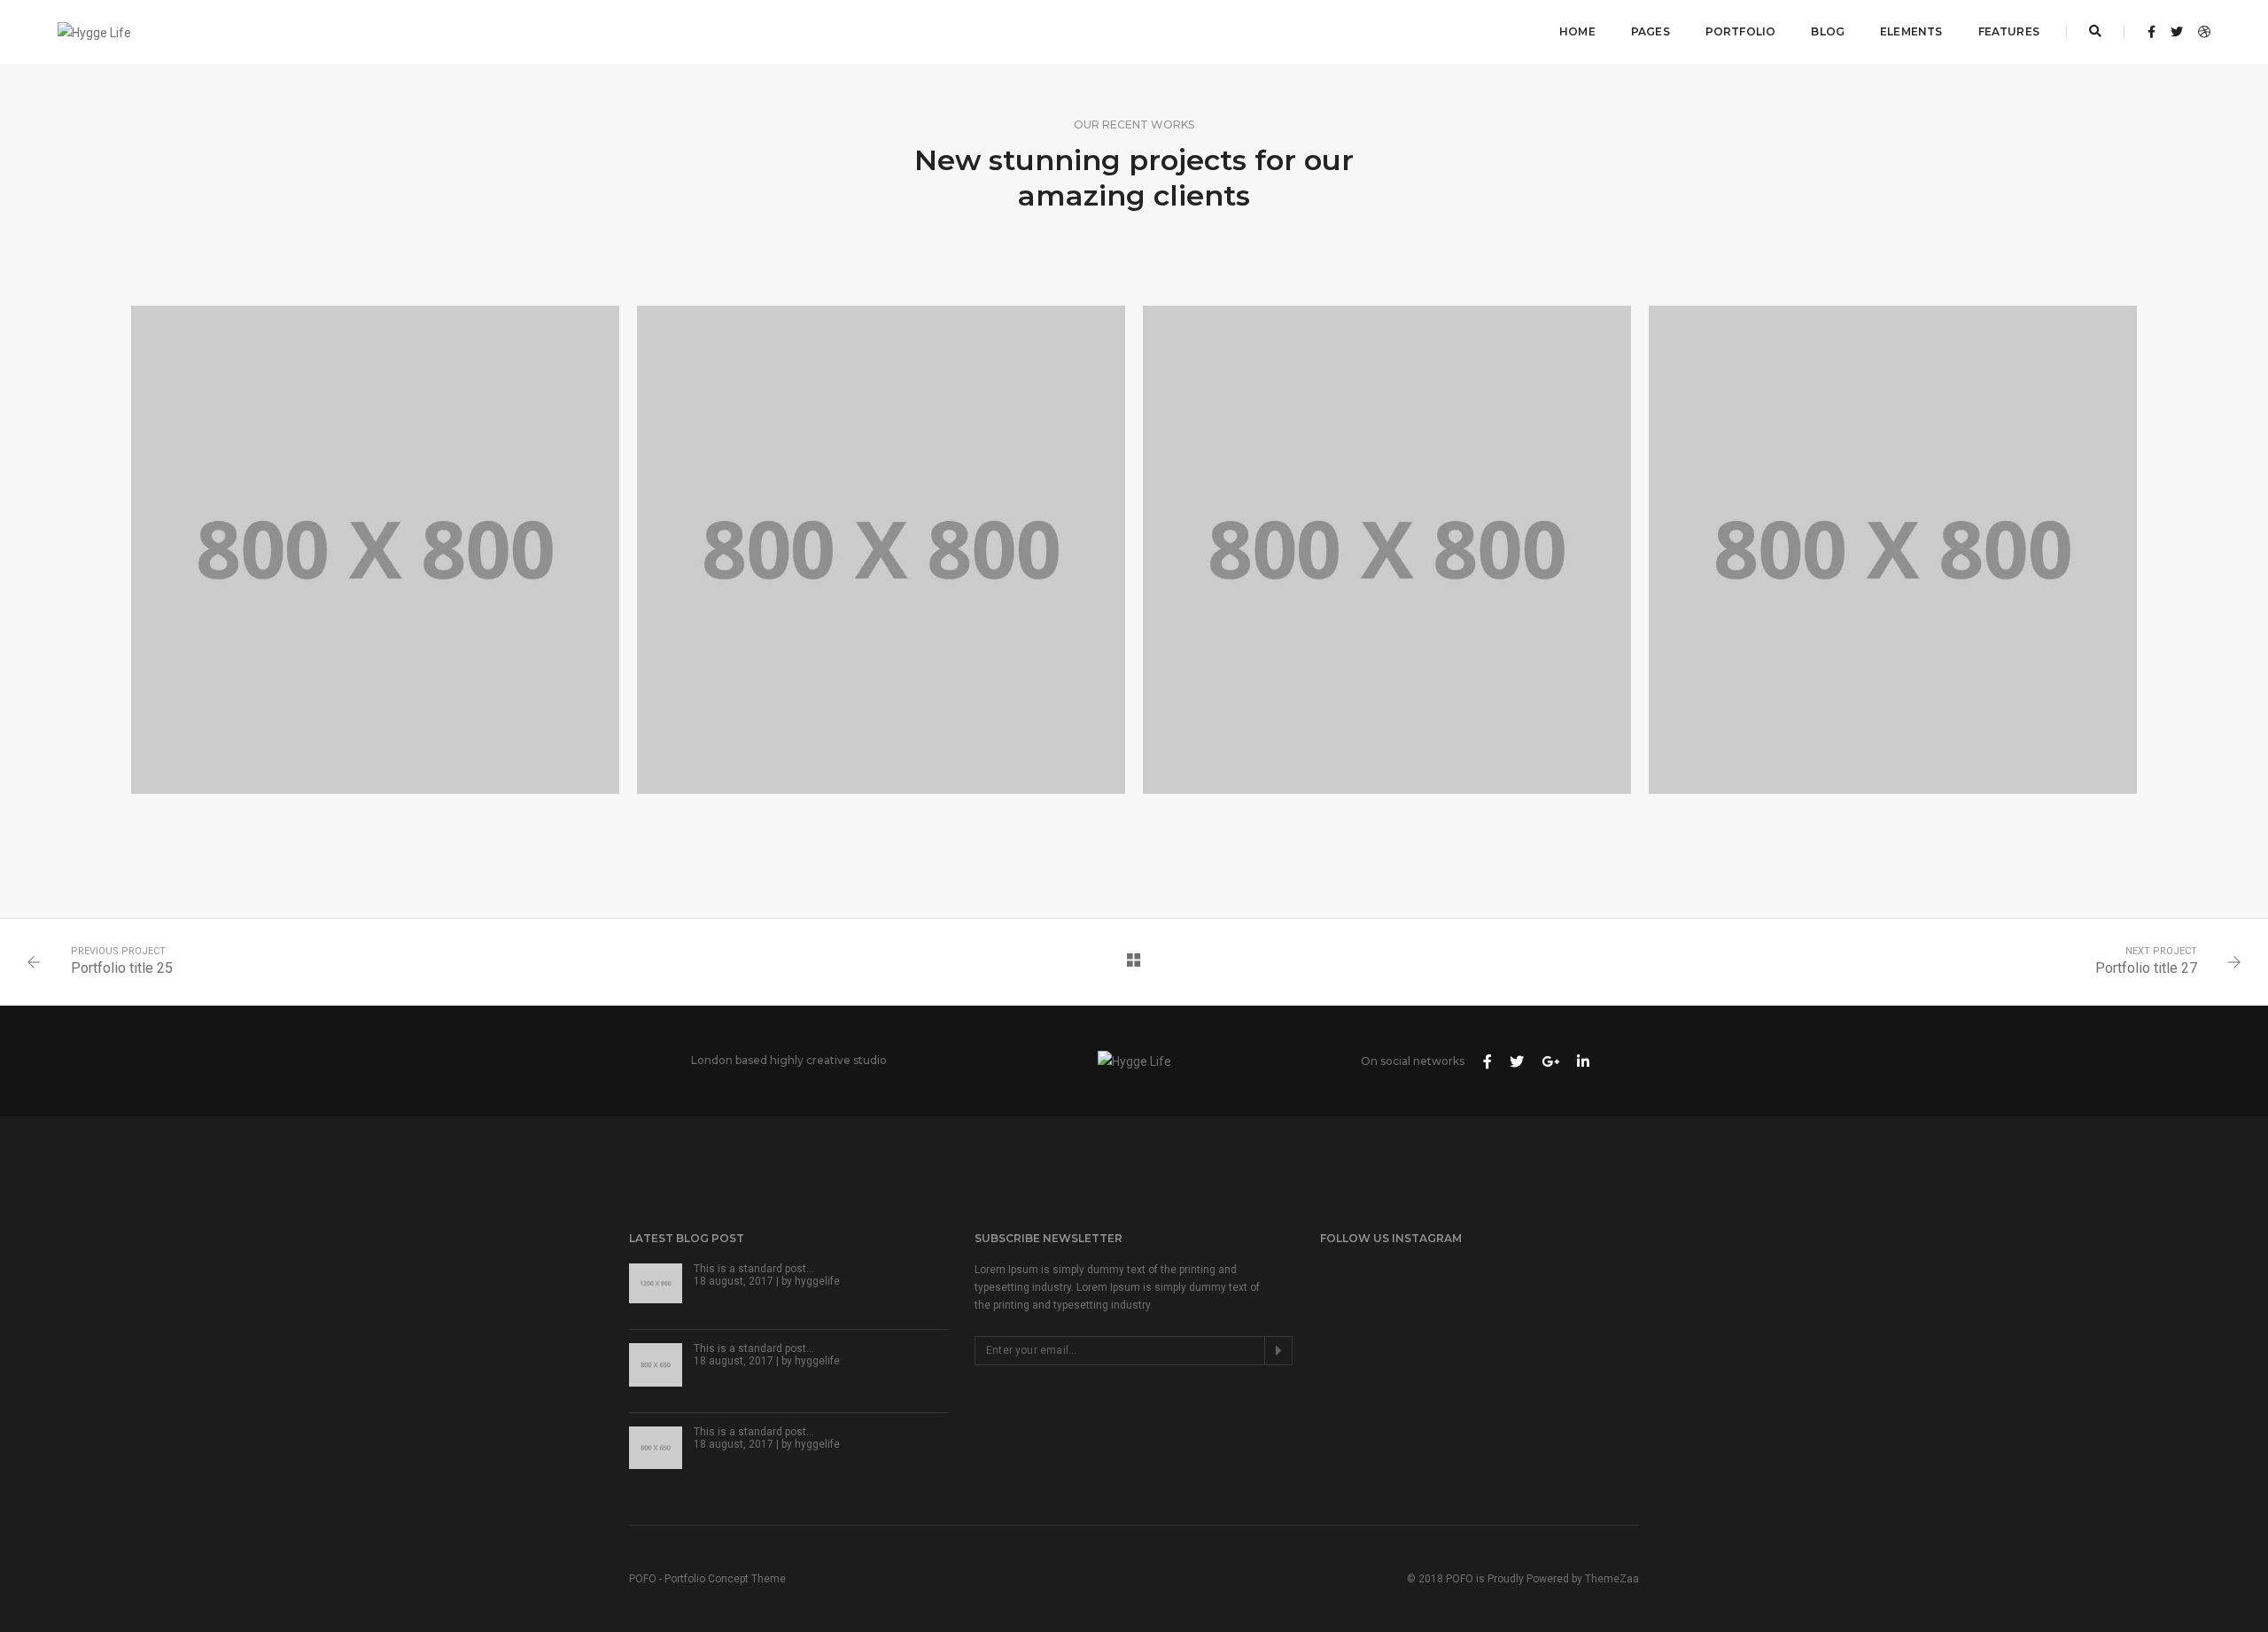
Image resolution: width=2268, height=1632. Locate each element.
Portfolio (1741, 31)
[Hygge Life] (94, 31)
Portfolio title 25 (122, 968)
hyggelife (817, 1281)
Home (1577, 31)
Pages (1651, 31)
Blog (1828, 31)
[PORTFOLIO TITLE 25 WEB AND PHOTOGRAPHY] (881, 550)
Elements (1911, 31)
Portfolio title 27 (2146, 968)
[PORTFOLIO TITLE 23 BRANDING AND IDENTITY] (1893, 550)
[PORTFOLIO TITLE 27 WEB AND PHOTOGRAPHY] (375, 550)
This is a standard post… (754, 1269)
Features (2009, 31)
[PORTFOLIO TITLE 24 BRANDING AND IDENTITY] (1387, 550)
